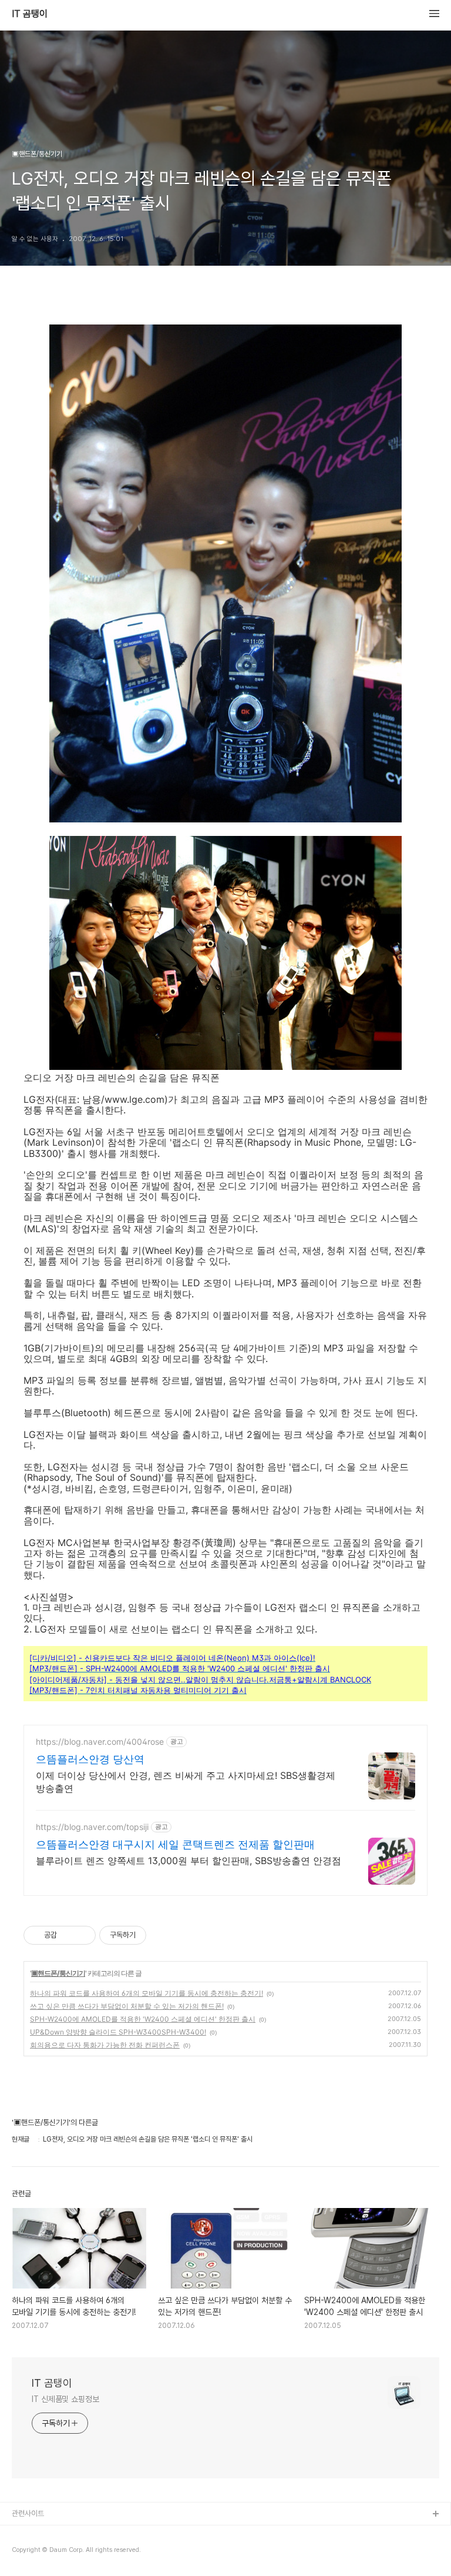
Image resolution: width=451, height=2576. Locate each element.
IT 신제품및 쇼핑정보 (65, 2399)
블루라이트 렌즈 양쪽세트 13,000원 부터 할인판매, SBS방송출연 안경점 (189, 1861)
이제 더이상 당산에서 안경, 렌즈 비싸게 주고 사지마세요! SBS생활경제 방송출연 (186, 1782)
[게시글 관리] (83, 1935)
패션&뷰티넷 (31, 2552)
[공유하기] (68, 1935)
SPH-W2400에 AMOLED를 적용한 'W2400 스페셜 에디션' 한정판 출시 (143, 2019)
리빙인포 (25, 2533)
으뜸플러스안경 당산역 (90, 1759)
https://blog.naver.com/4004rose (100, 1742)
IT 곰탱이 (30, 14)
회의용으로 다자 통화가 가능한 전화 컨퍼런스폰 (105, 2045)
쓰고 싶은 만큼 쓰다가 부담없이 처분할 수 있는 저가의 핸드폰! (127, 2006)
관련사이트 (28, 2513)
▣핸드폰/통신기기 (58, 1973)
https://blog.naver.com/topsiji (92, 1827)
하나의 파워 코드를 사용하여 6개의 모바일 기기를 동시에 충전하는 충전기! (147, 1993)
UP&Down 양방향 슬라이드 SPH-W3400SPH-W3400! (118, 2032)
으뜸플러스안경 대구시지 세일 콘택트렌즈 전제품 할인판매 (175, 1844)
